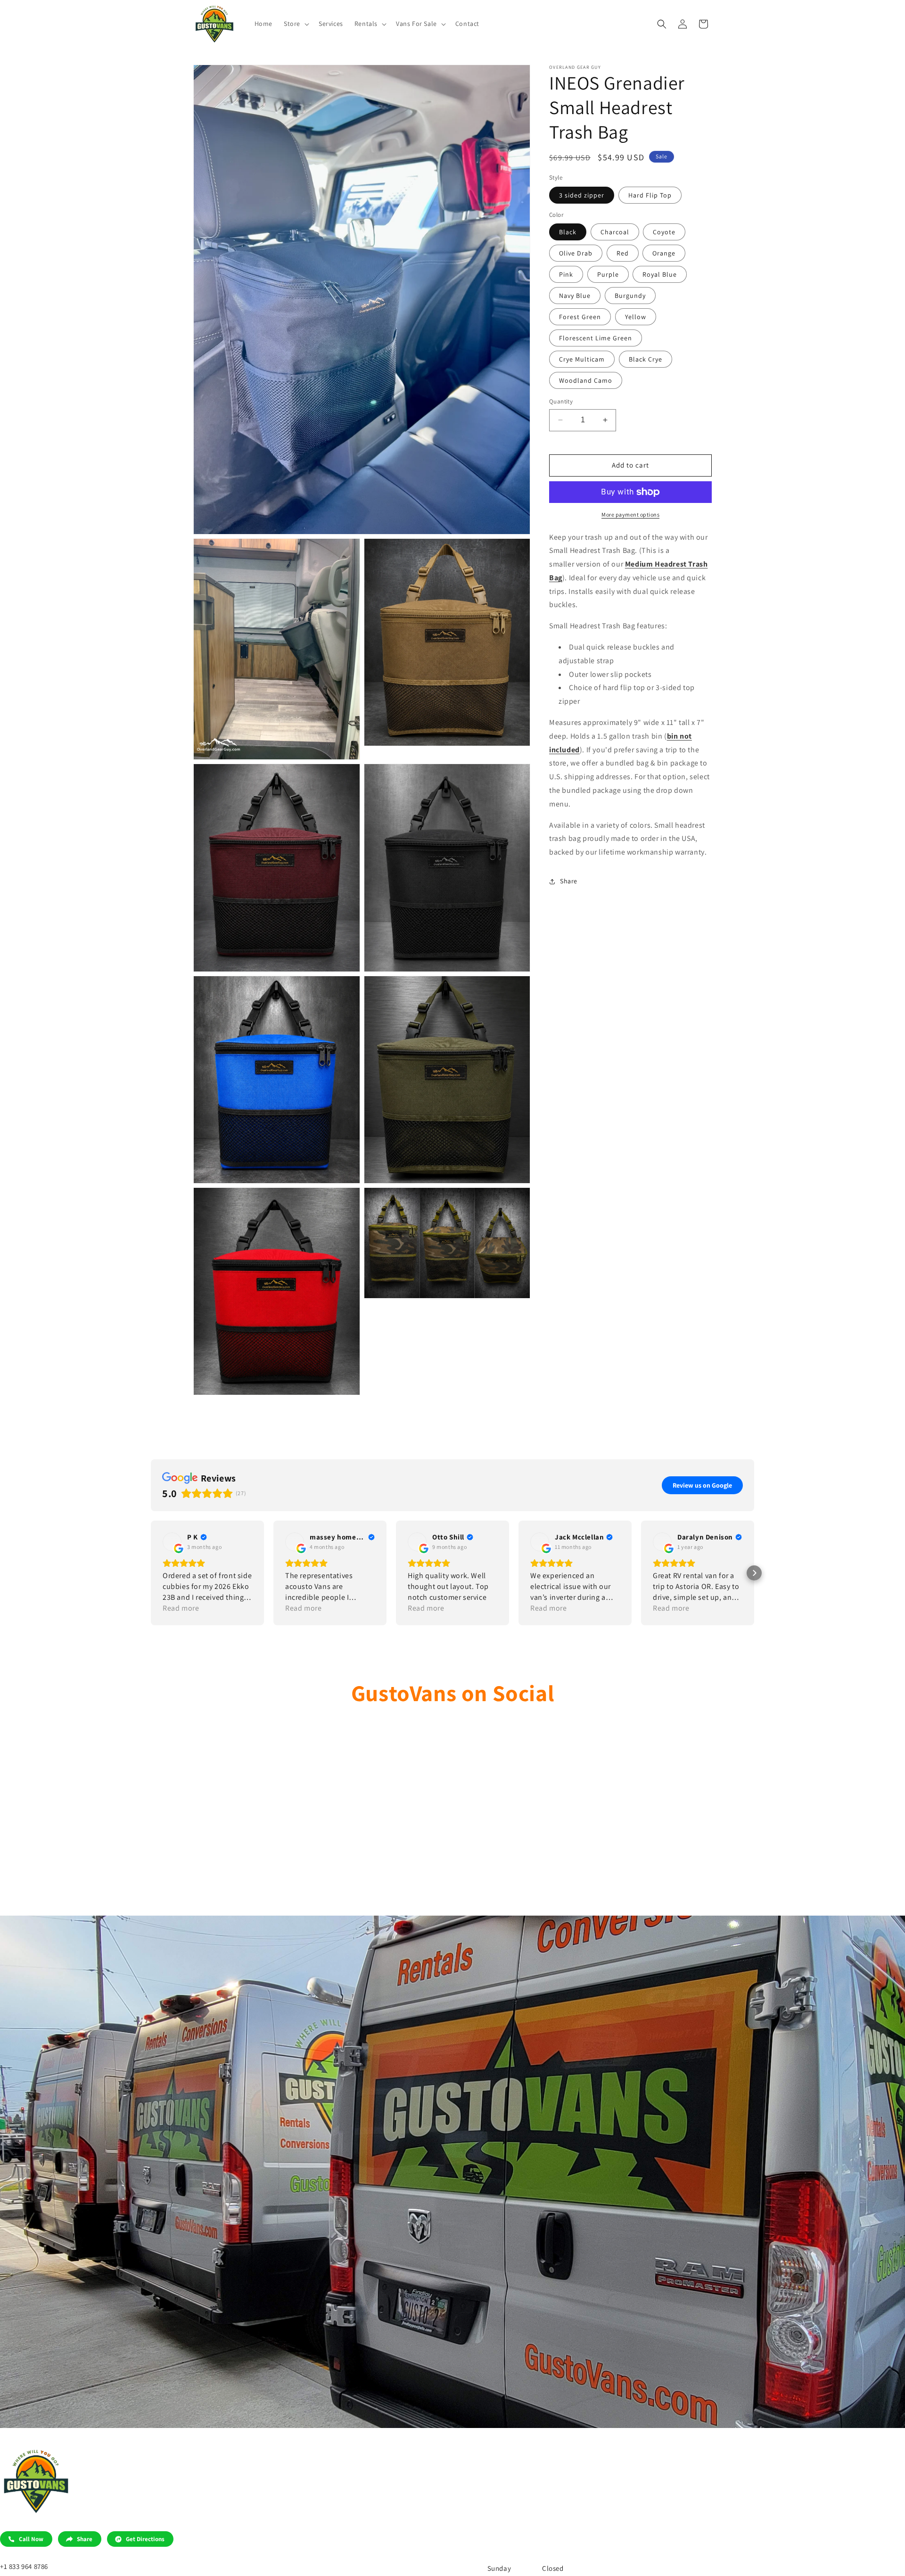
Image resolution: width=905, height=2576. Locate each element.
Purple (608, 274)
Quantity (561, 401)
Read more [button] (181, 1608)
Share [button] (569, 881)
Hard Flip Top (650, 195)
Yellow (636, 317)
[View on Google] (172, 1542)
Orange (664, 253)
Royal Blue (660, 274)
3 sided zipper (582, 195)
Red (623, 253)
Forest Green (580, 317)
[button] (296, 24)
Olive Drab (576, 253)
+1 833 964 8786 (24, 2566)
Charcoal (615, 232)
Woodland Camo (586, 380)
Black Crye (646, 359)
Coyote (664, 232)
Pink (566, 274)
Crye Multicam (582, 359)
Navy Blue (575, 296)
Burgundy (630, 296)
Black (568, 232)
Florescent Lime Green (596, 338)
